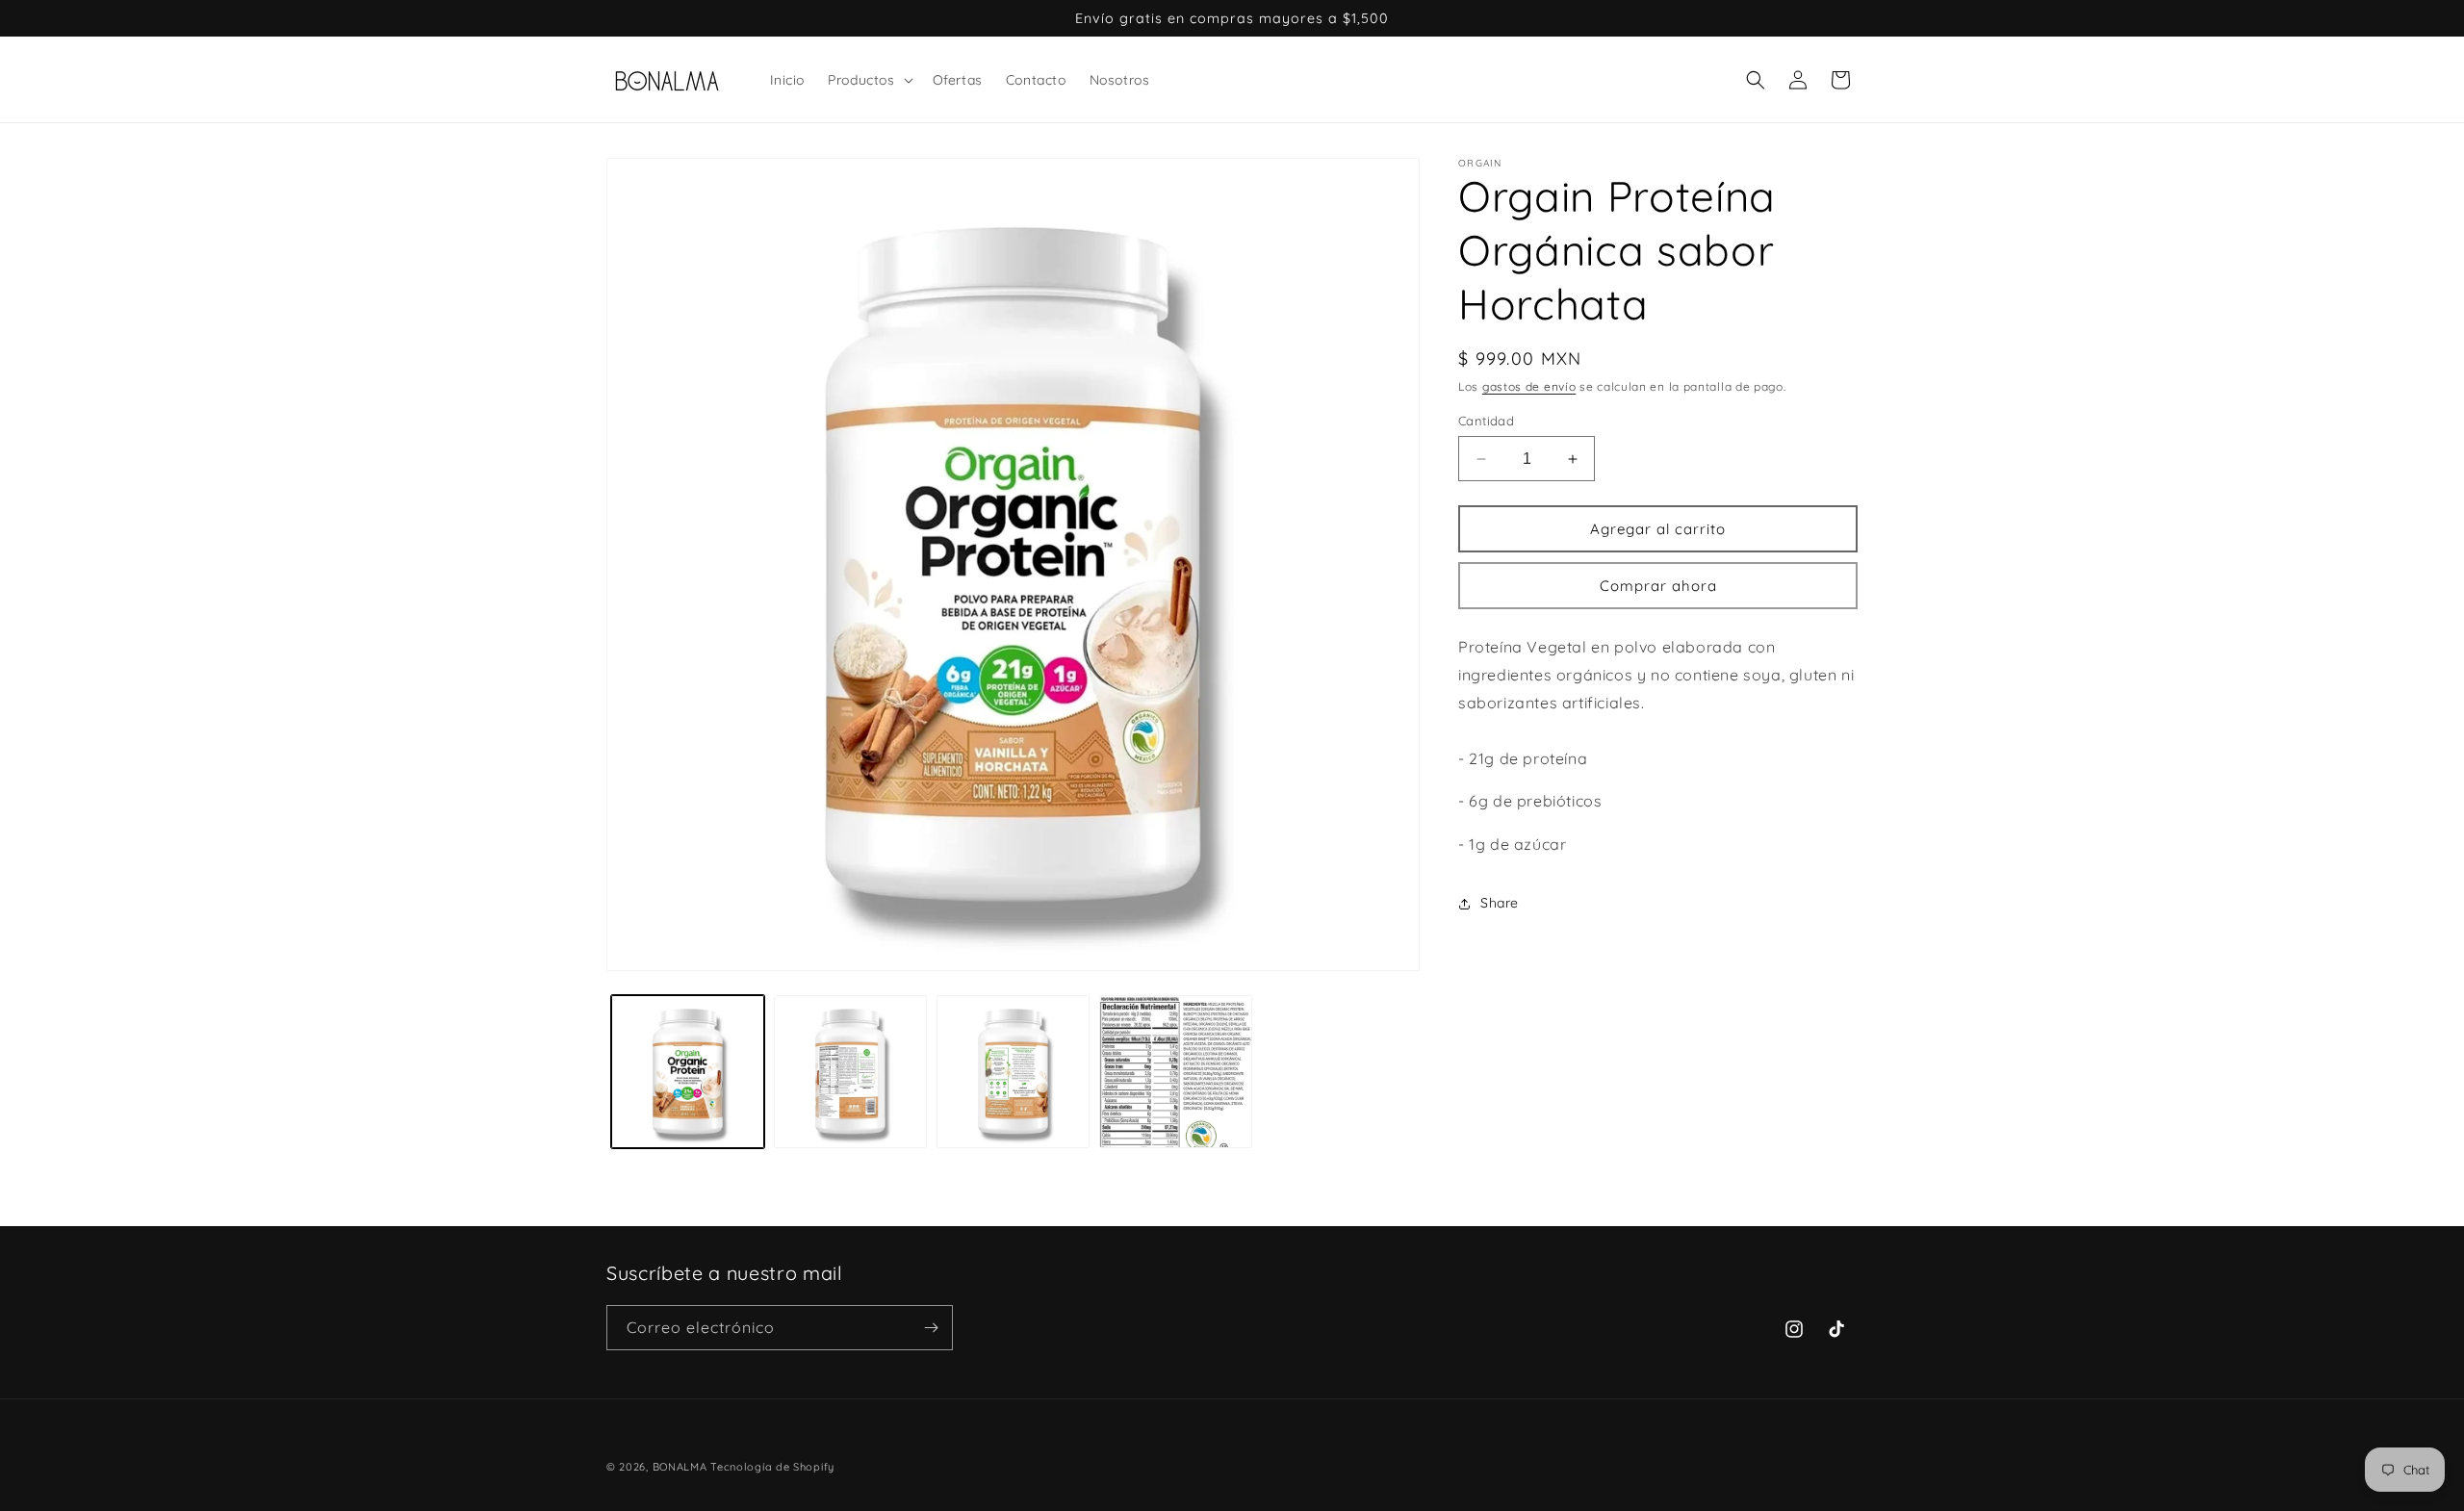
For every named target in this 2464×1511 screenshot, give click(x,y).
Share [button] (1500, 903)
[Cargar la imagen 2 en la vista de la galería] (850, 1072)
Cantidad (1486, 421)
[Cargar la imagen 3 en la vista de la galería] (1013, 1072)
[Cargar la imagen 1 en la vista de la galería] (688, 1072)
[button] (868, 80)
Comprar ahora (1658, 586)
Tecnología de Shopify (772, 1467)
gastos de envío (1529, 386)
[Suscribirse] (931, 1328)
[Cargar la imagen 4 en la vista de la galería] (1176, 1072)
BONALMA (680, 1467)
